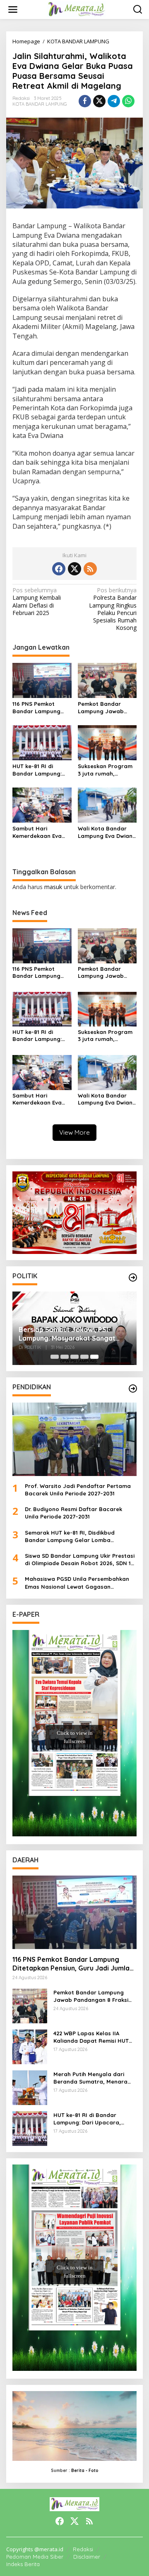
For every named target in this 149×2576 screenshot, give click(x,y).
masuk (53, 887)
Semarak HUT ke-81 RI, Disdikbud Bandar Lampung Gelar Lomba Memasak (70, 1536)
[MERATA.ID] (76, 9)
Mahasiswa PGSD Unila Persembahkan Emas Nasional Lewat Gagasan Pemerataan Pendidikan (77, 1583)
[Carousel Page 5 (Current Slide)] (94, 1357)
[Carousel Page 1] (55, 1357)
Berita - (79, 2471)
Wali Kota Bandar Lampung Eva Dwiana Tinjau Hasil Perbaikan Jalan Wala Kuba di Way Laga (107, 832)
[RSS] (90, 569)
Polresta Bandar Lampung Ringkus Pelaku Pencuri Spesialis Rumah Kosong (113, 609)
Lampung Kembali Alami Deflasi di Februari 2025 (37, 602)
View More (74, 1132)
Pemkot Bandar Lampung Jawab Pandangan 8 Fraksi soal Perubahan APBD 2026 (105, 708)
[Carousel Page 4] (84, 1357)
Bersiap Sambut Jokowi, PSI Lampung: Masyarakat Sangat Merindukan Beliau (67, 1334)
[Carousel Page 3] (74, 1357)
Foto (94, 2471)
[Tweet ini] (99, 101)
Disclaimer (87, 2557)
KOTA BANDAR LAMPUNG (40, 104)
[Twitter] (74, 569)
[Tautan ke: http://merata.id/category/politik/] (133, 1277)
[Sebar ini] (85, 101)
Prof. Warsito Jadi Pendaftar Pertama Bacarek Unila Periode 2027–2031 (78, 1490)
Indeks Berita (23, 2564)
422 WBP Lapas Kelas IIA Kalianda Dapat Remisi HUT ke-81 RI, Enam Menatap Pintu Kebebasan (94, 2037)
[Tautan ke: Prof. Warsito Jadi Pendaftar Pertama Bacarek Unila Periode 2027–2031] (74, 1439)
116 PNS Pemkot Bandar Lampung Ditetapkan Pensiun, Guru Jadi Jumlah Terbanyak (40, 708)
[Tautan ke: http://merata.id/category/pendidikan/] (133, 1389)
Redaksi (83, 2549)
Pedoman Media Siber (35, 2557)
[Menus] (13, 9)
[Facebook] (59, 569)
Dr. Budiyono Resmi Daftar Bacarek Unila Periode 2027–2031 (73, 1513)
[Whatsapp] (128, 101)
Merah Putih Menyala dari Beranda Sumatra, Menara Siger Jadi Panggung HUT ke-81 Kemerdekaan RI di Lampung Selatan (94, 2078)
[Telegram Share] (114, 101)
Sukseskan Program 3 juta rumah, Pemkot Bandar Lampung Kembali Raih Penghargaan (105, 770)
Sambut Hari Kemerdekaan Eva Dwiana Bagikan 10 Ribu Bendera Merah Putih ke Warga (41, 832)
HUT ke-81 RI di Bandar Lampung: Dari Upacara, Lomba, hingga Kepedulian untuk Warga (37, 770)
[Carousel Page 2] (65, 1357)
